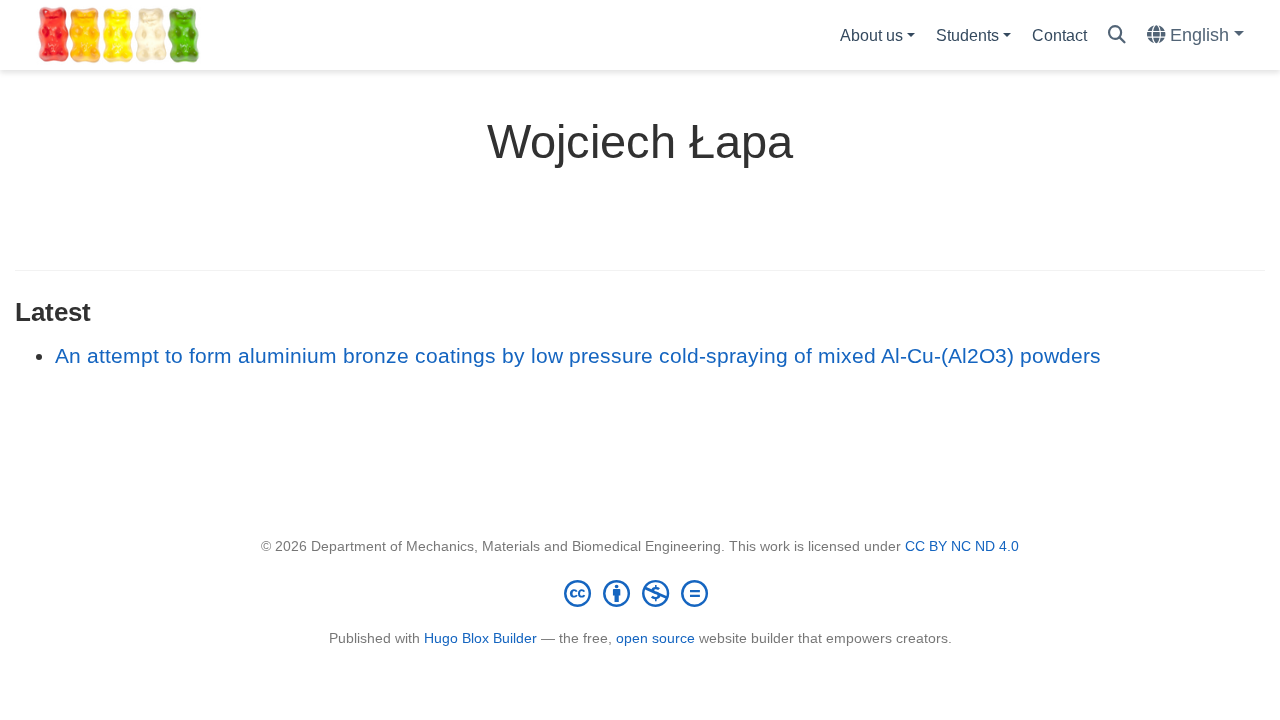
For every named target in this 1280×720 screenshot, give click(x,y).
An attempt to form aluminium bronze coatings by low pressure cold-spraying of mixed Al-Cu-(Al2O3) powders (578, 355)
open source (655, 638)
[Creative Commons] (640, 593)
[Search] (1117, 35)
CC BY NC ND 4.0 (962, 546)
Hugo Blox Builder (480, 638)
